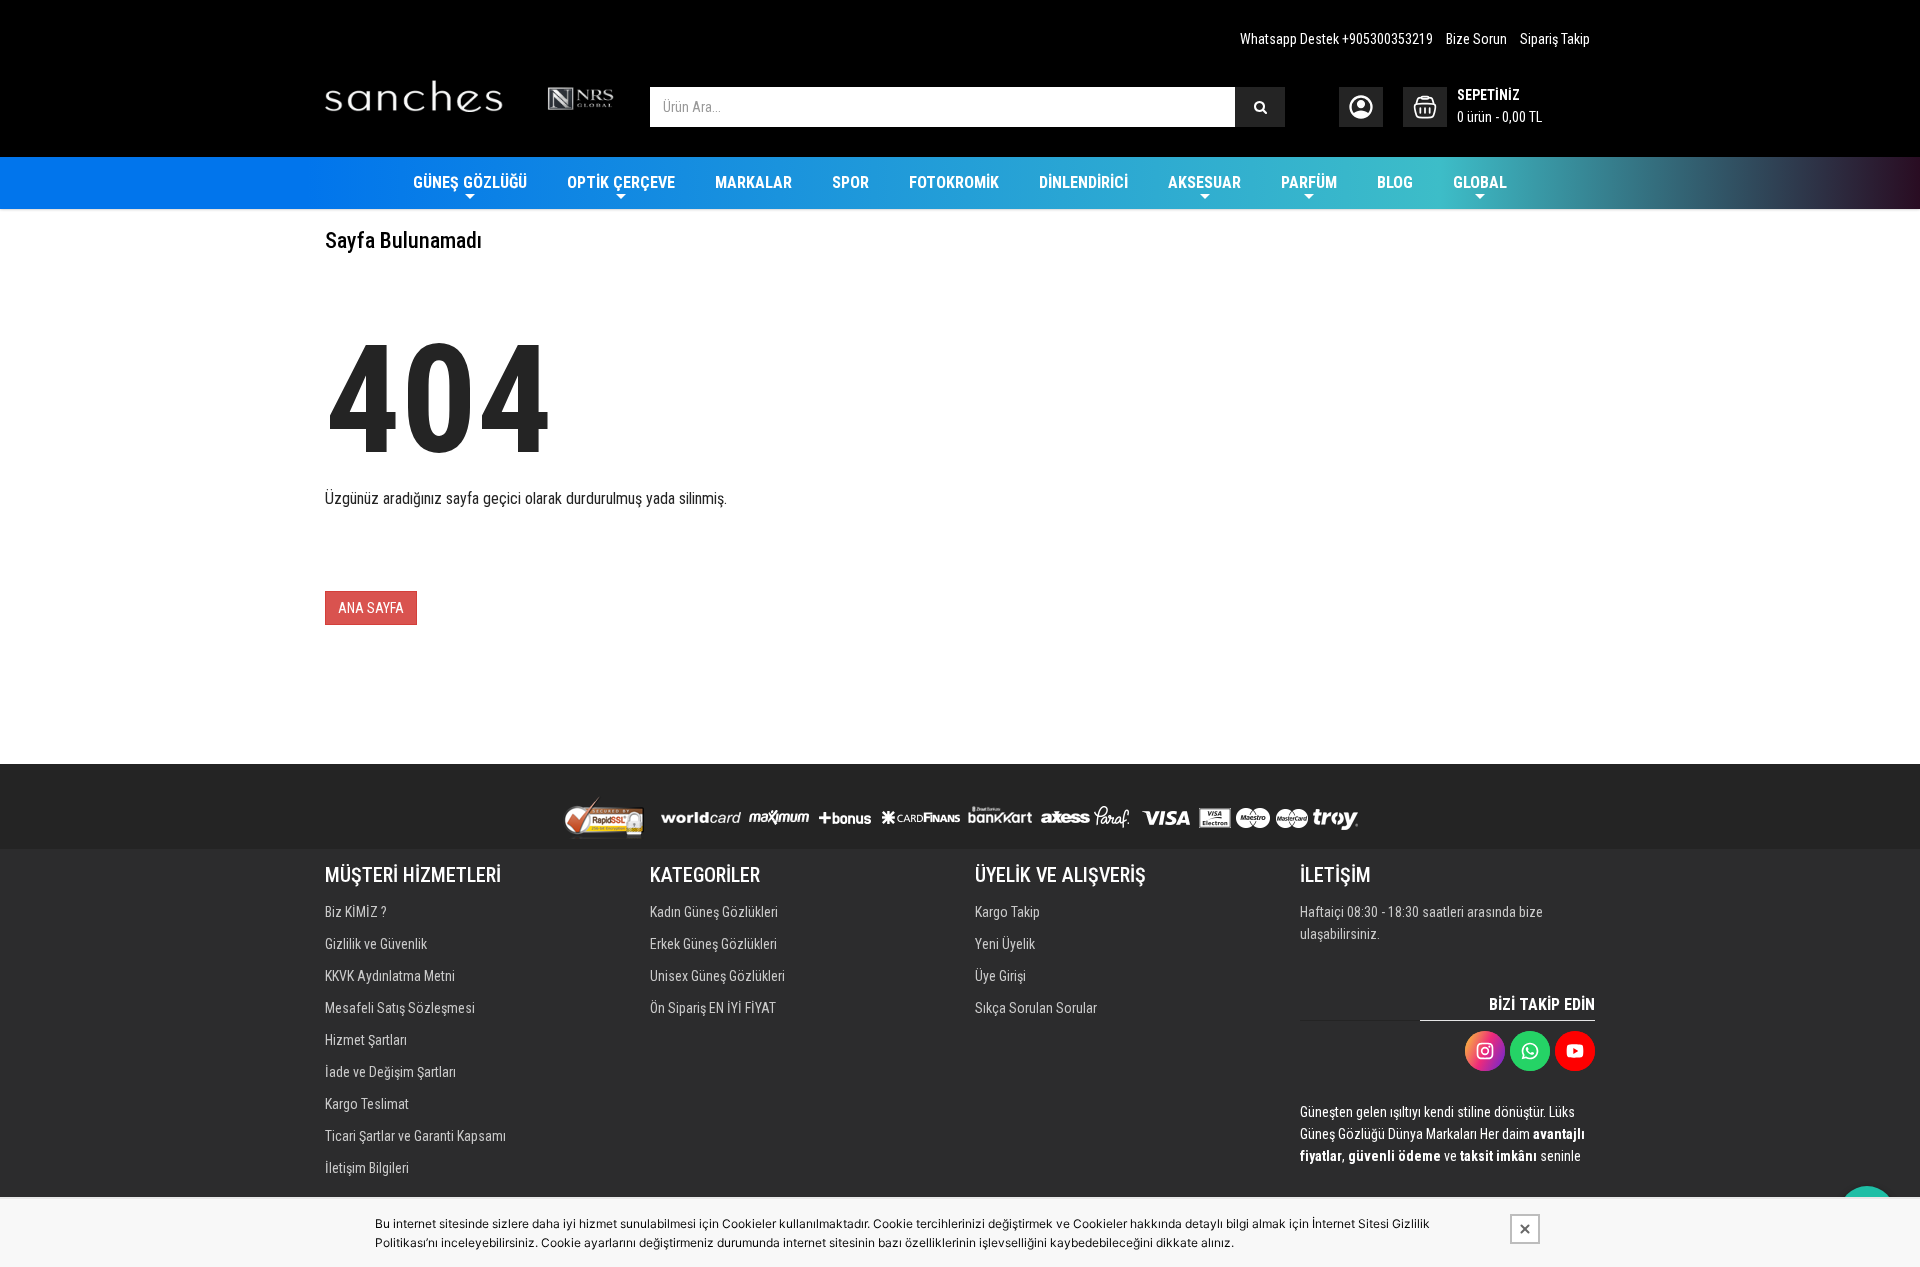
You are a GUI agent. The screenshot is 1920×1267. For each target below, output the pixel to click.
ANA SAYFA (371, 608)
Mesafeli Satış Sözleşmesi (400, 1008)
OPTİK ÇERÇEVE (621, 182)
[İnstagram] (1485, 1051)
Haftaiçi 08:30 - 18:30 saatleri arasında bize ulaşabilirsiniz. (1421, 923)
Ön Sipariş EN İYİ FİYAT (713, 1008)
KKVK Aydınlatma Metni (390, 976)
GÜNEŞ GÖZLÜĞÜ (470, 182)
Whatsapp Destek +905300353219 (1336, 39)
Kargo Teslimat (367, 1104)
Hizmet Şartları (366, 1040)
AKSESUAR (1204, 182)
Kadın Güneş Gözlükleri (714, 912)
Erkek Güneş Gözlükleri (713, 944)
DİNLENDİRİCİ (1083, 182)
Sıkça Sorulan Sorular (1036, 1008)
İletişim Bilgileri (367, 1168)
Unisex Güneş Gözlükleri (717, 976)
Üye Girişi (1000, 976)
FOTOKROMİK (954, 182)
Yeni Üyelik (1005, 944)
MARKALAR (753, 182)
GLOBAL (1480, 182)
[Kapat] (1525, 1229)
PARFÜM (1309, 182)
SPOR (850, 182)
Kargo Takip (1007, 912)
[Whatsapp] (1530, 1051)
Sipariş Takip (1555, 39)
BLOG (1395, 182)
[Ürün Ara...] (1260, 107)
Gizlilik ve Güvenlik (376, 944)
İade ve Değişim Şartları (390, 1072)
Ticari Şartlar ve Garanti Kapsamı (415, 1136)
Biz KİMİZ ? (356, 912)
